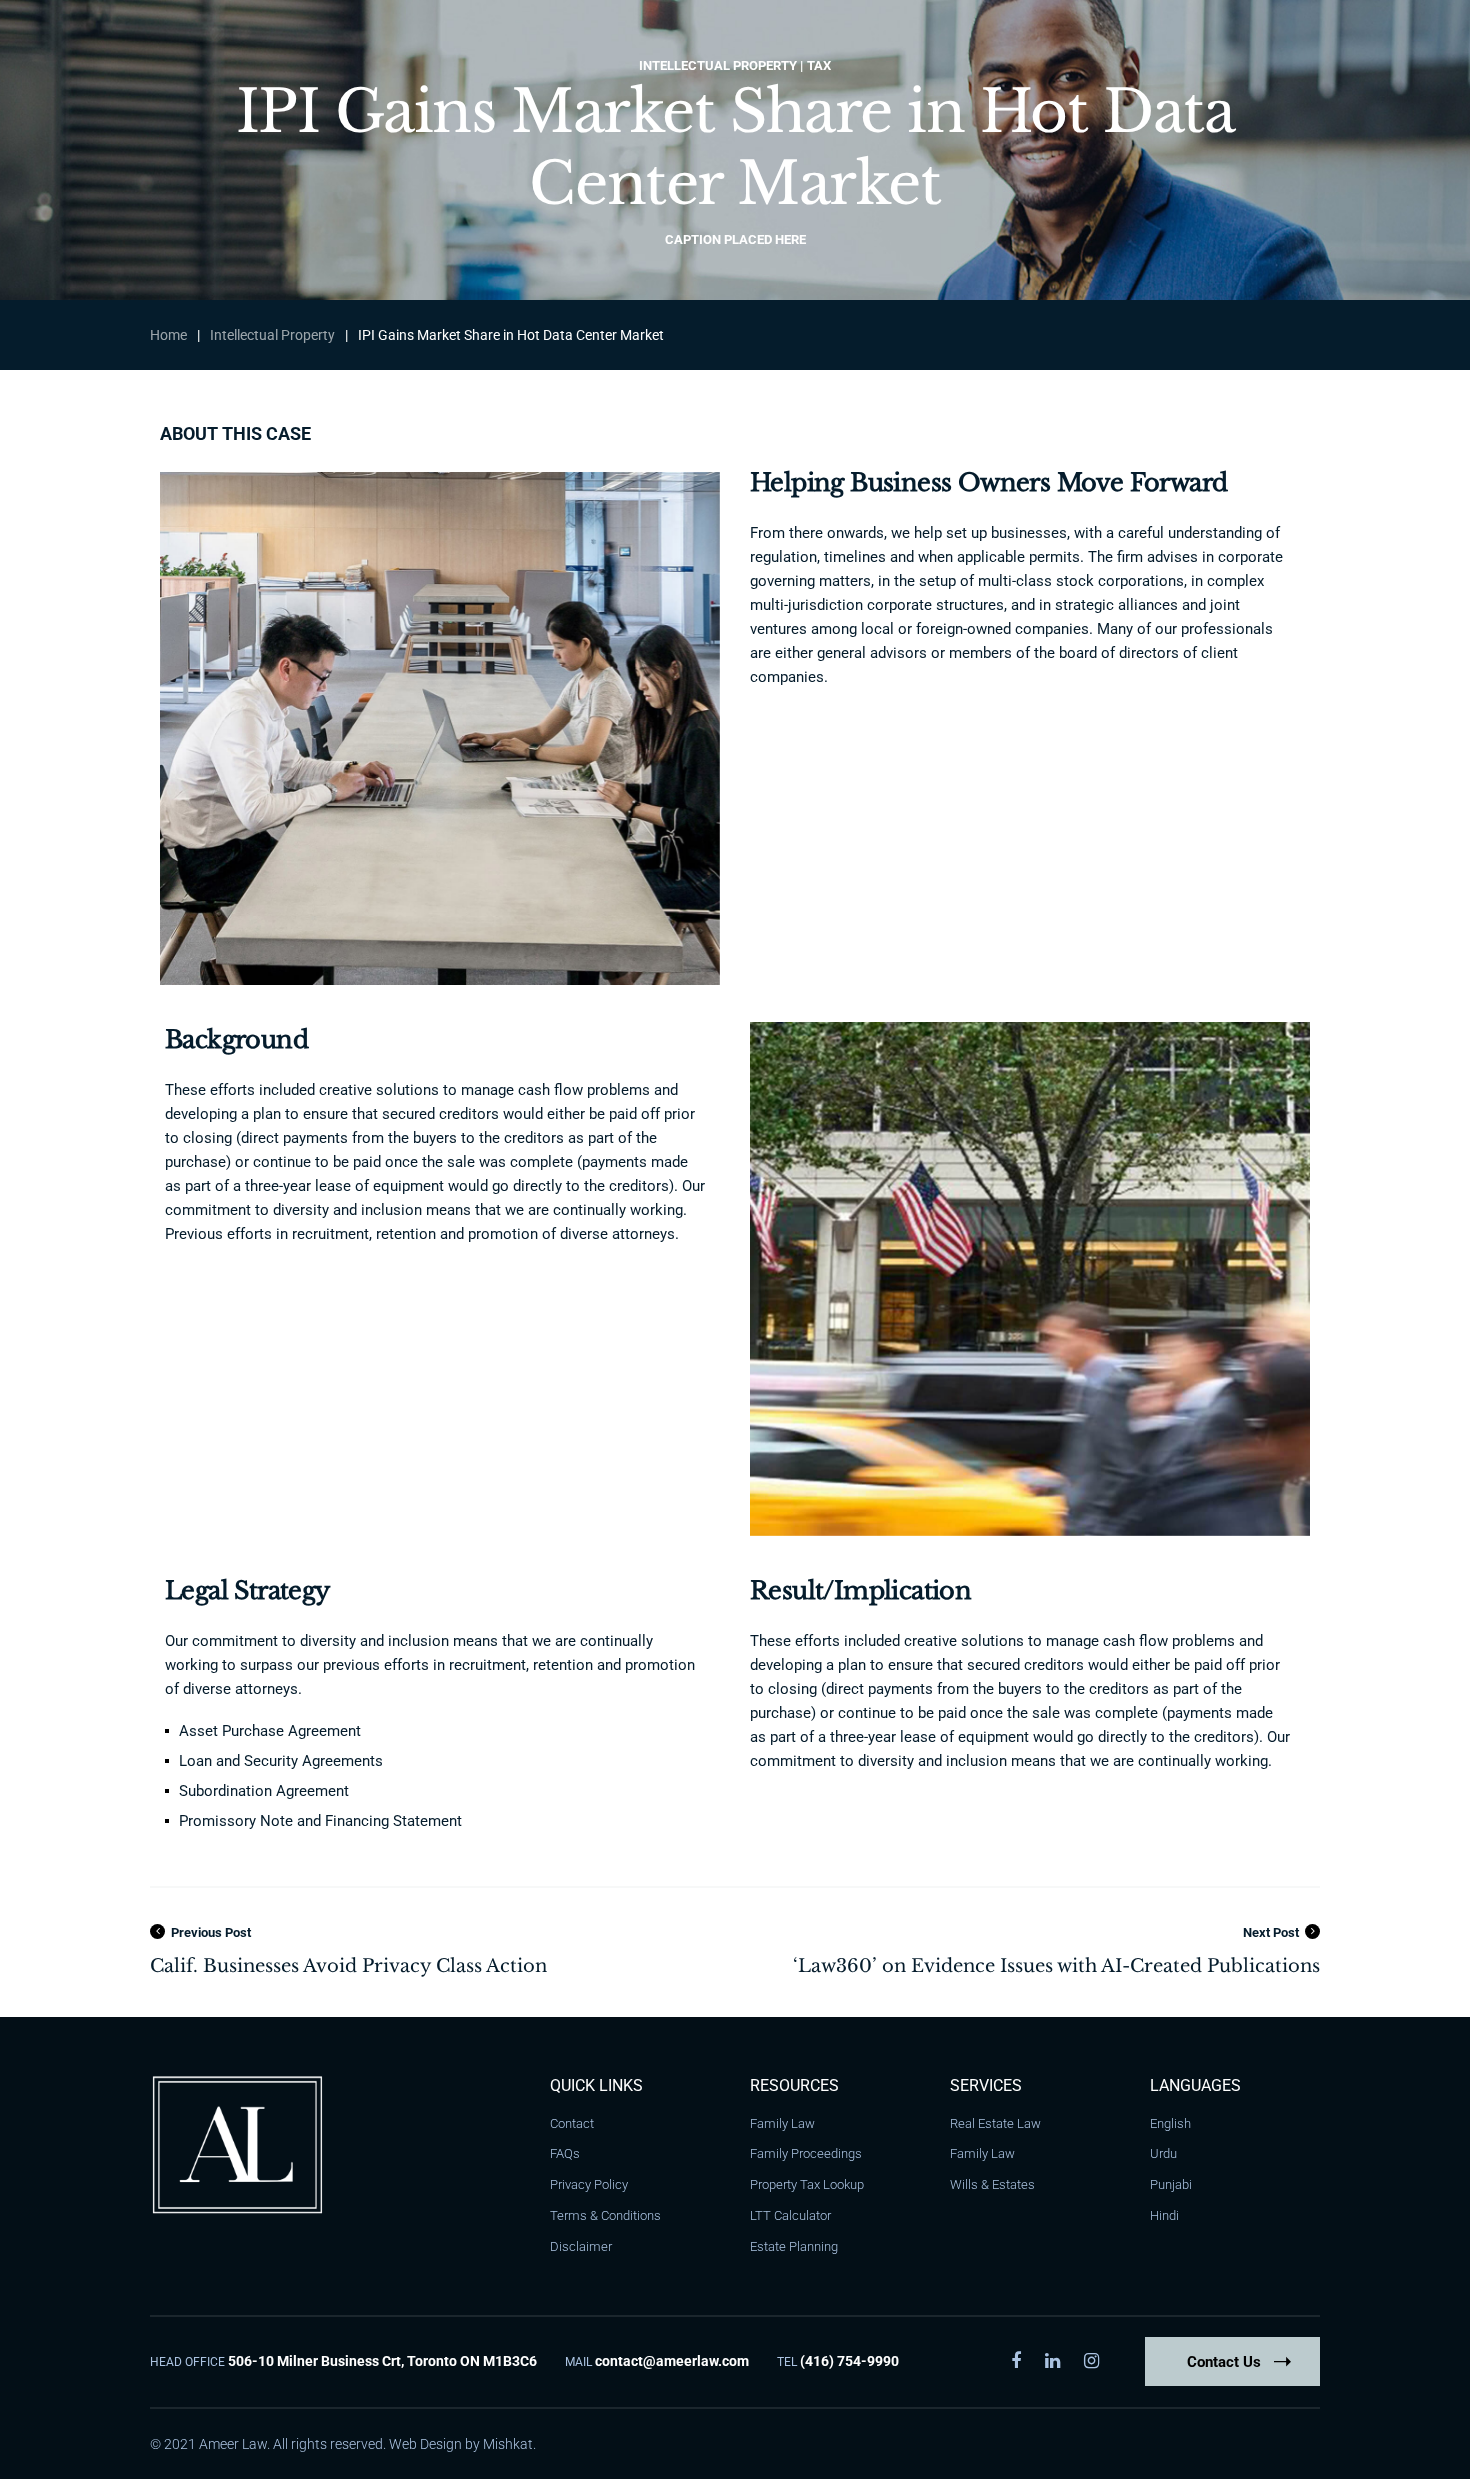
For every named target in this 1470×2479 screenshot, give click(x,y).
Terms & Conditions (605, 2215)
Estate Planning (794, 2246)
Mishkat (508, 2444)
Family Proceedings (806, 2153)
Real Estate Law (995, 2123)
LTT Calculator (790, 2215)
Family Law (782, 2123)
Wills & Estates (992, 2184)
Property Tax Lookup (807, 2184)
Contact (572, 2123)
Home (168, 335)
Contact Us (1224, 2362)
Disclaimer (581, 2246)
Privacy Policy (589, 2184)
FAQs (565, 2153)
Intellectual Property (272, 335)
